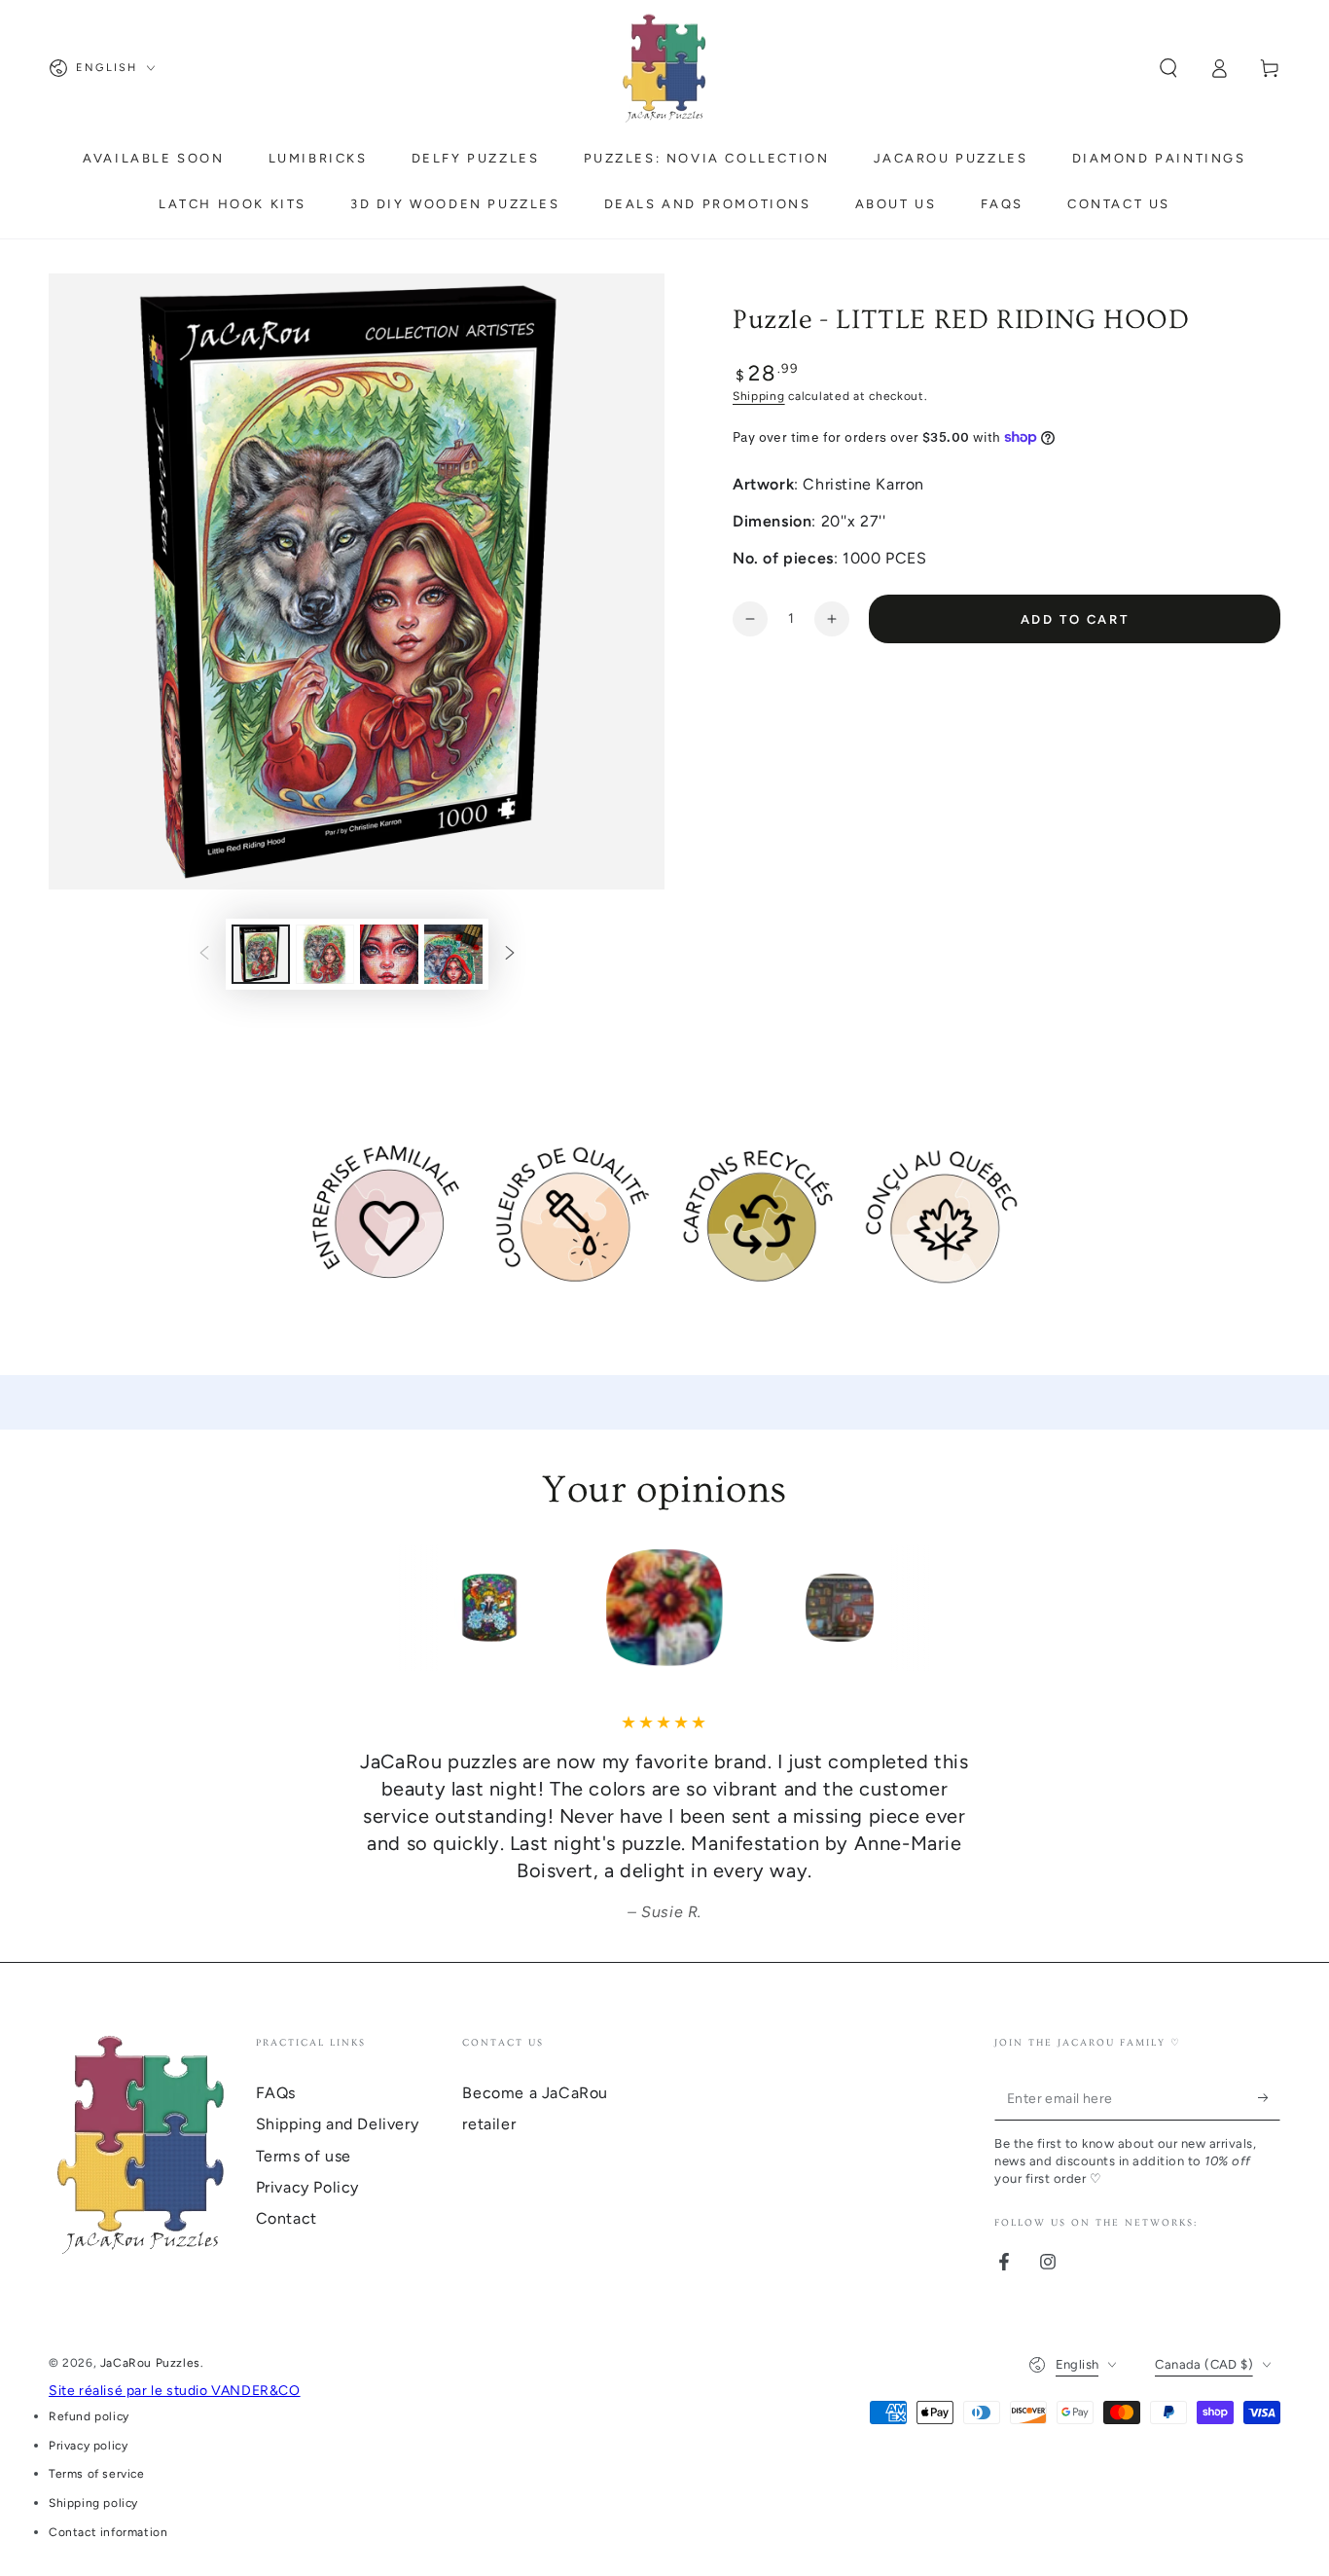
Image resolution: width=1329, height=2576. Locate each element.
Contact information (108, 2532)
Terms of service (97, 2474)
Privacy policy (88, 2446)
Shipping (759, 396)
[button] (1168, 68)
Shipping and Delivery (338, 2124)
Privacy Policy (307, 2187)
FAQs (276, 2093)
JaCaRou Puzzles (150, 2363)
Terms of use (304, 2156)
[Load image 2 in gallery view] (325, 954)
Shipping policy (93, 2503)
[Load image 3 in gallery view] (389, 954)
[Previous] (358, 1608)
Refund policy (89, 2416)
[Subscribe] (1269, 2098)
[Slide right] (510, 955)
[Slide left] (204, 955)
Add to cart (1075, 619)
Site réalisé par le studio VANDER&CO (175, 2391)
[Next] (971, 1608)
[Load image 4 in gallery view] (453, 954)
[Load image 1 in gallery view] (261, 954)
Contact (287, 2218)
